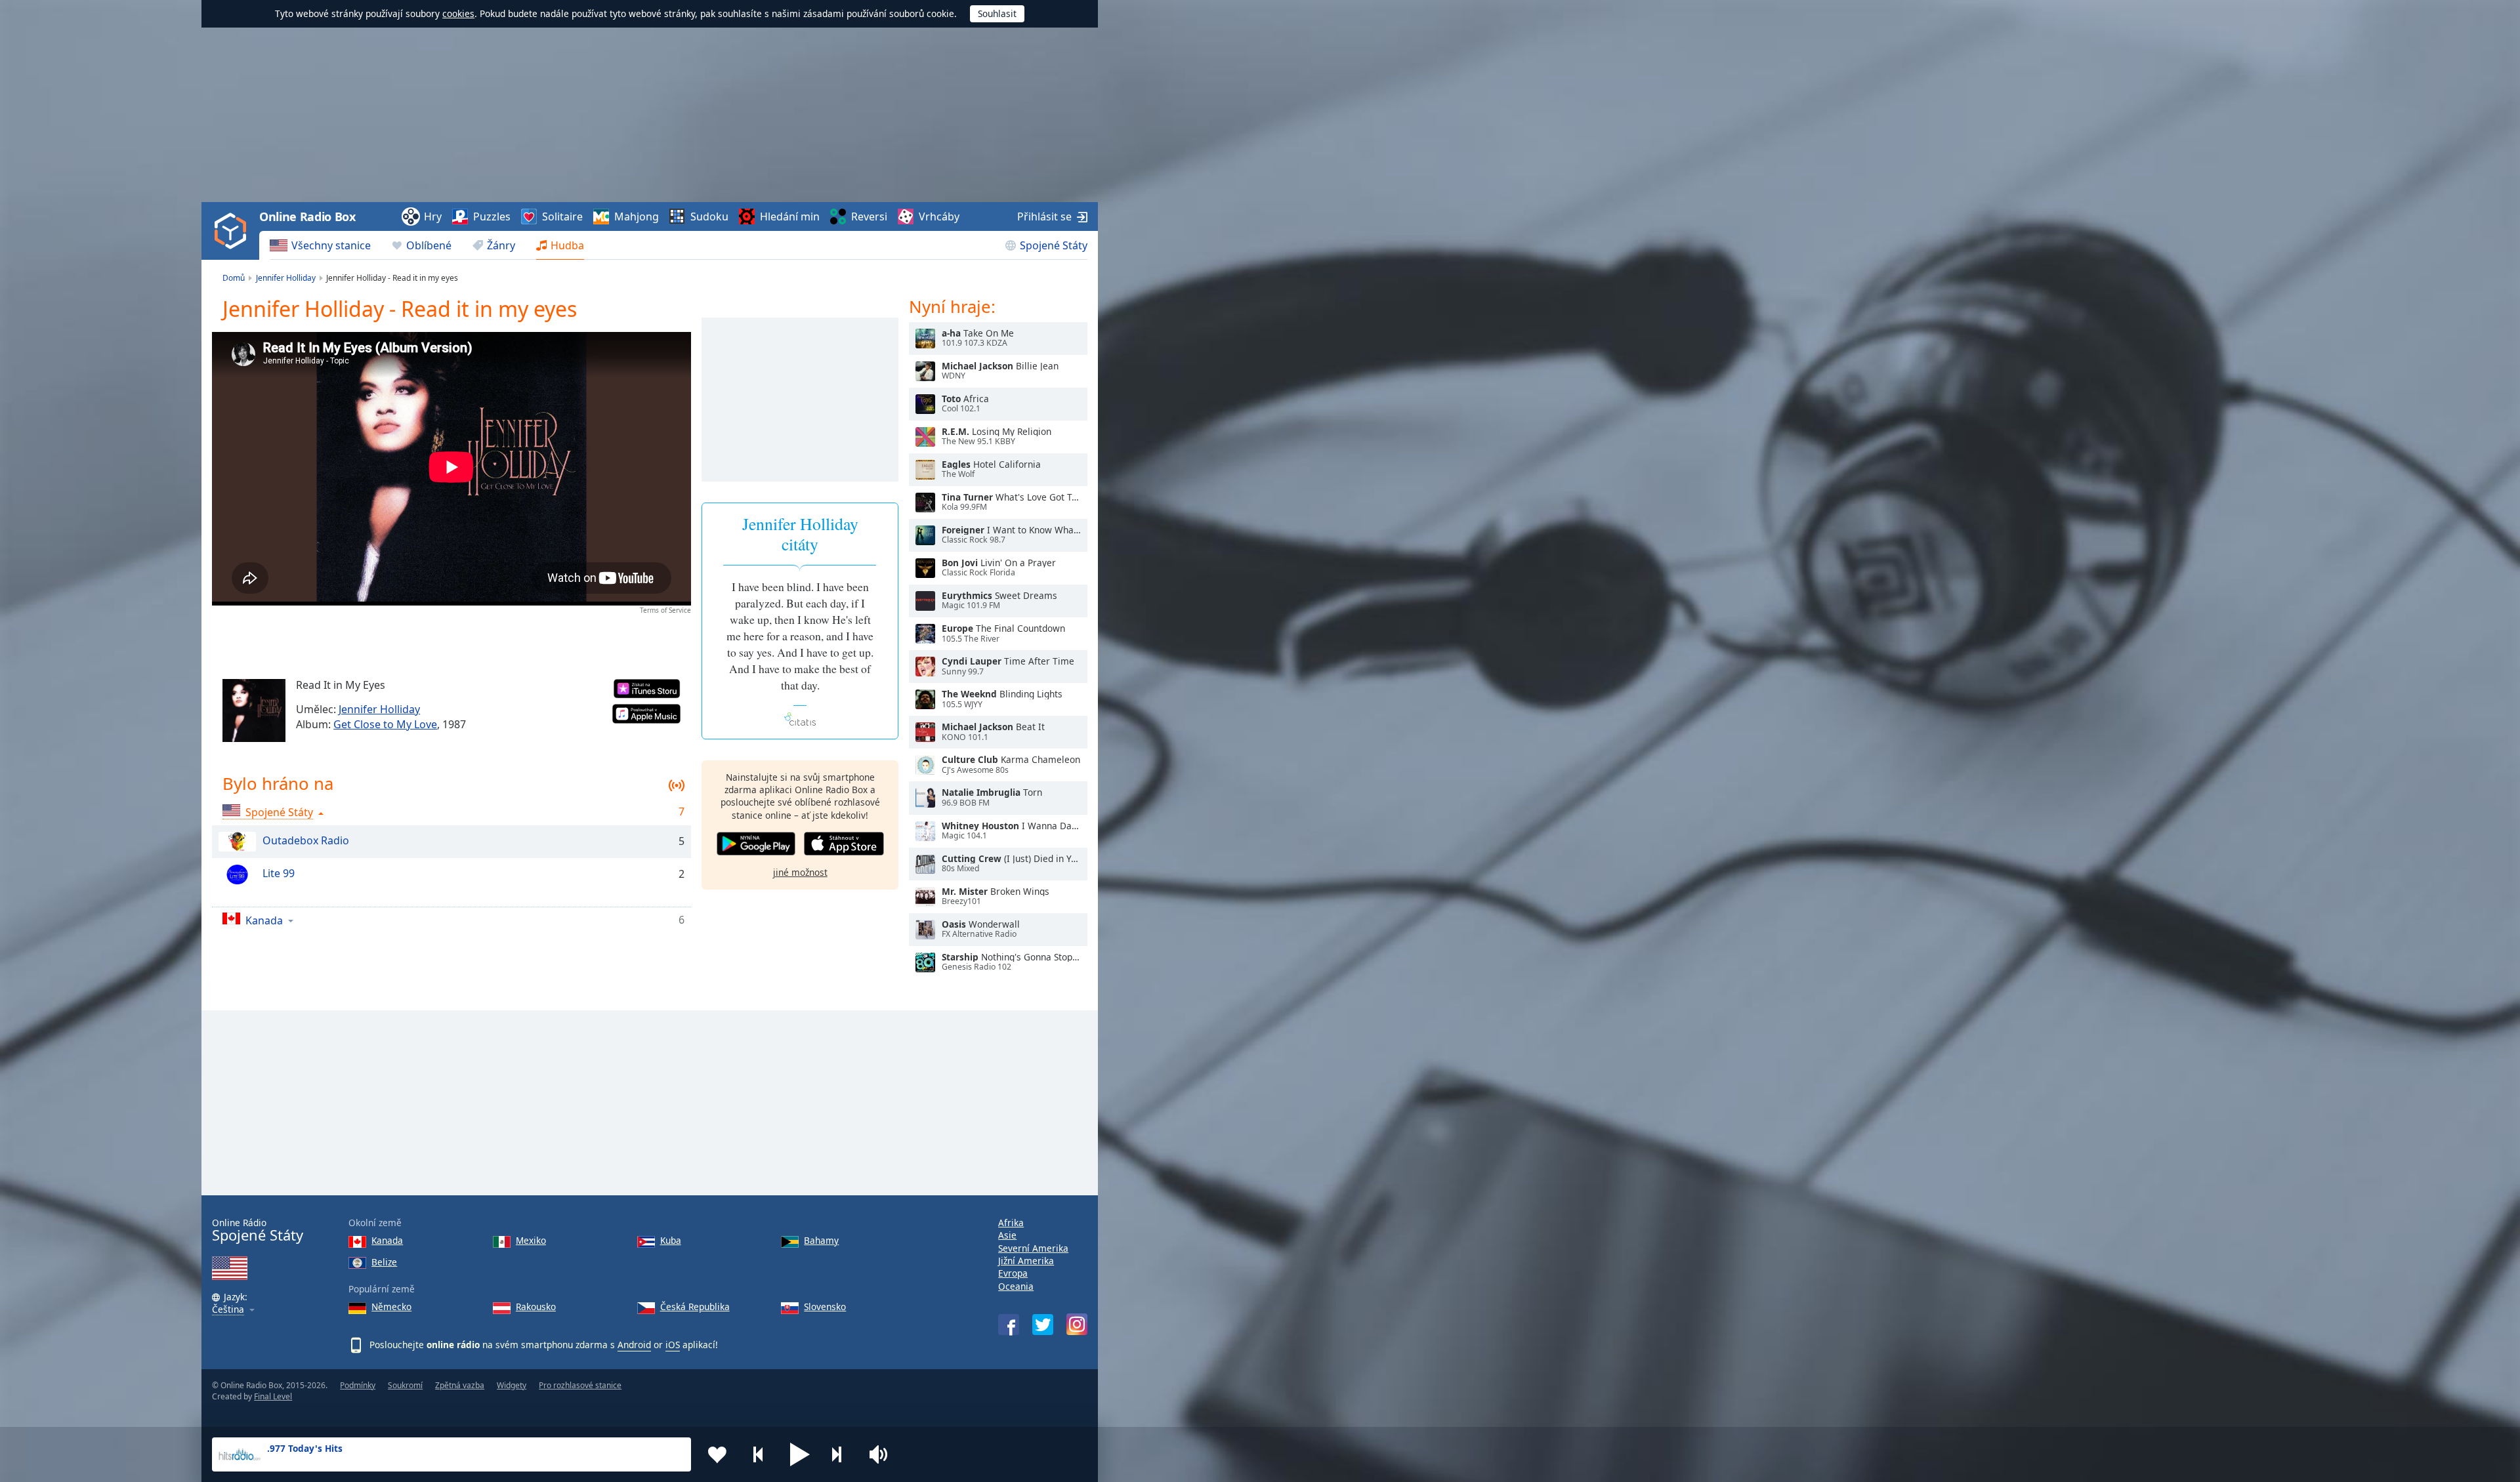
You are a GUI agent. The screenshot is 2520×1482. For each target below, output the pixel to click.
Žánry (501, 245)
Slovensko (825, 1307)
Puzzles (492, 216)
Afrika (1011, 1223)
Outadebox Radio (306, 840)
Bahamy (821, 1240)
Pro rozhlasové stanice (580, 1385)
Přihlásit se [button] (1044, 216)
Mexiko (531, 1240)
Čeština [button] (228, 1310)
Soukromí (405, 1385)
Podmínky (358, 1385)
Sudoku (709, 216)
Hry (433, 216)
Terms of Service (665, 610)
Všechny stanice (331, 245)
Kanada (387, 1240)
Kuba (671, 1240)
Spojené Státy (1054, 245)
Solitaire (562, 216)
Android (634, 1345)
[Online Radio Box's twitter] (1043, 1325)
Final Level (273, 1396)
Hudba (567, 245)
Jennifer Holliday (379, 709)
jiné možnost (800, 872)
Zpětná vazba (460, 1385)
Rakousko (536, 1307)
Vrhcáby (939, 216)
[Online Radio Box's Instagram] (1077, 1324)
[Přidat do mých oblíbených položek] (717, 1454)
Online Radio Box (307, 216)
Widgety (512, 1385)
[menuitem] (320, 245)
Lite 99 (279, 873)
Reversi (869, 216)
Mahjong (637, 216)
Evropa (1013, 1273)
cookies (458, 13)
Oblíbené (429, 245)
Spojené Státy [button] (279, 812)
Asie (1007, 1235)
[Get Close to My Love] (254, 710)
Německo (391, 1307)
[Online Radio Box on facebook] (1009, 1325)
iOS (673, 1345)
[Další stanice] (841, 1454)
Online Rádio (258, 1230)
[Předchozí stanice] (759, 1454)
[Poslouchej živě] (925, 339)
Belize (384, 1262)
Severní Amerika (1033, 1248)
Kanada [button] (264, 920)
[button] (800, 1454)
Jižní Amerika (1026, 1261)
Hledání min (790, 216)
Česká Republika (695, 1307)
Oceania (1016, 1286)
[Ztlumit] (883, 1454)
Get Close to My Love (385, 724)
